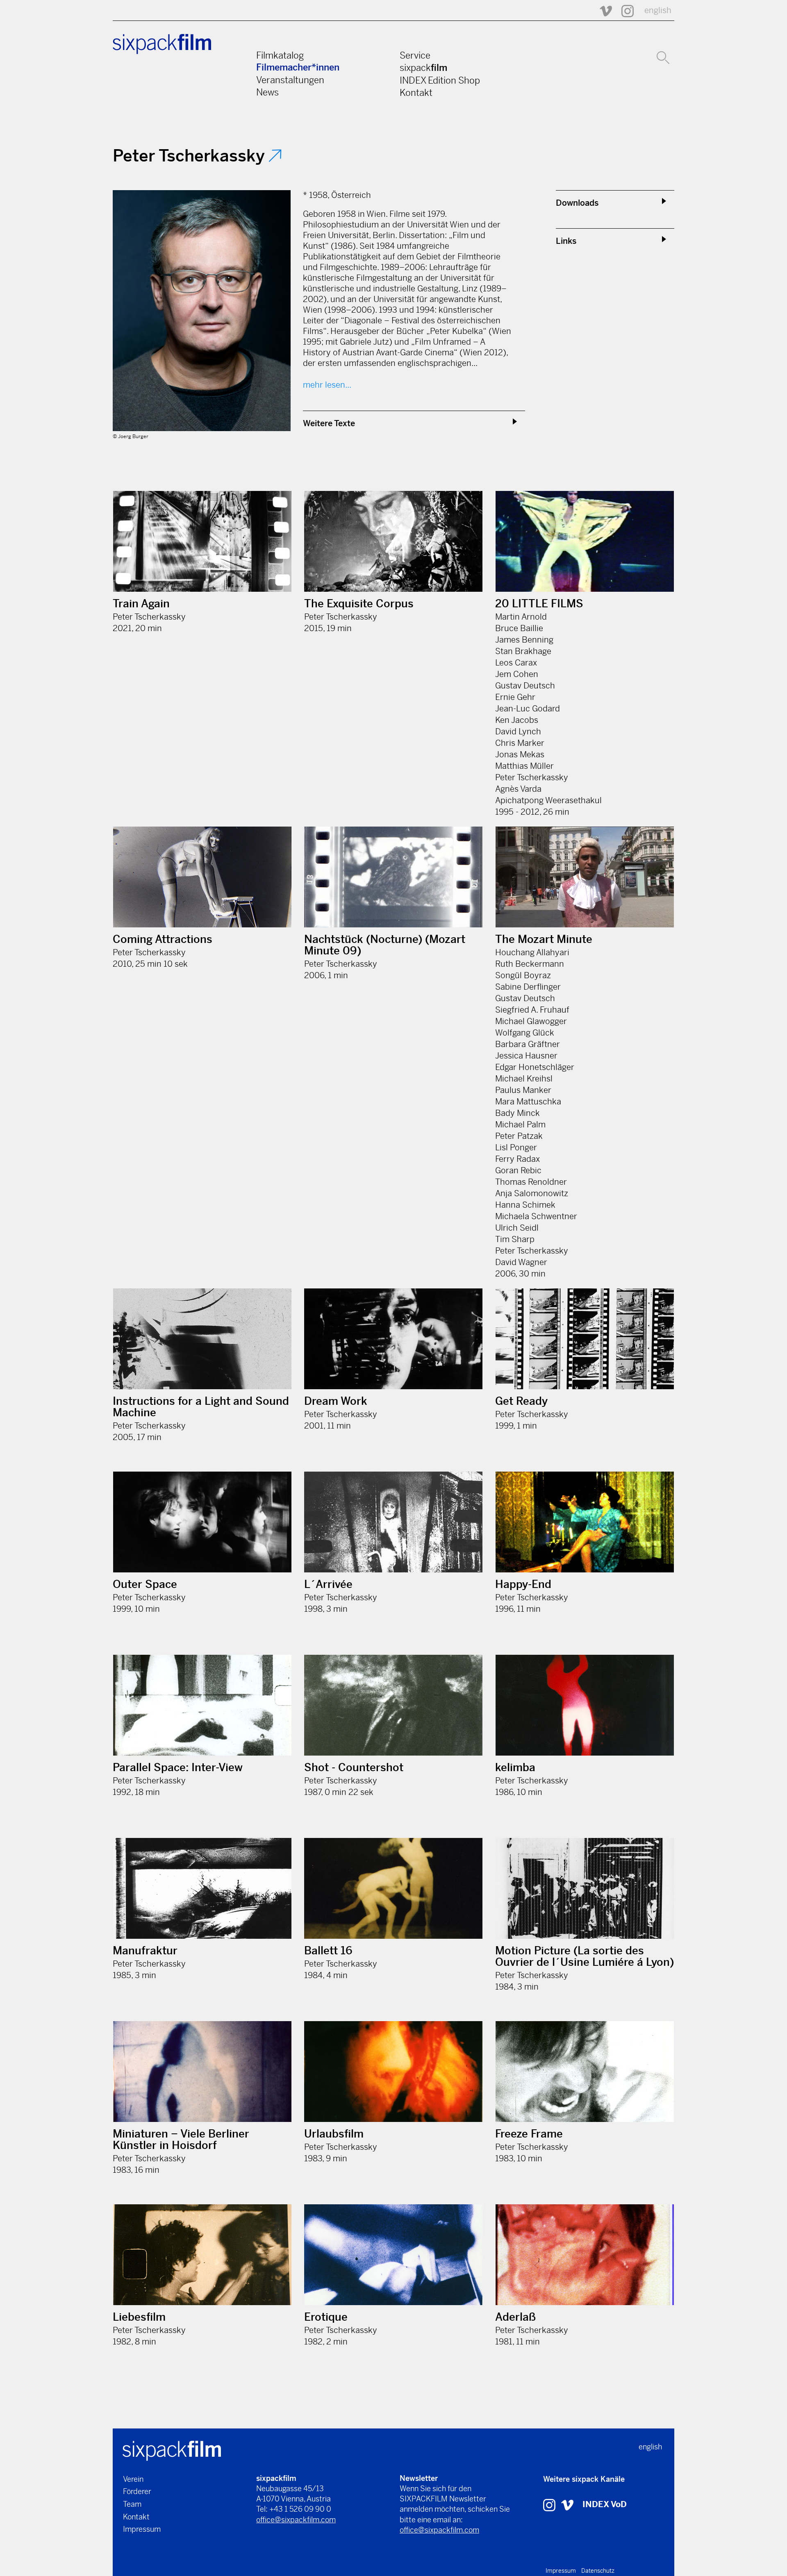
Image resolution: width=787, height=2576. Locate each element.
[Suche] (663, 57)
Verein (133, 2479)
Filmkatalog (280, 55)
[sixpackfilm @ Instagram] (624, 10)
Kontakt (416, 93)
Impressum (142, 2529)
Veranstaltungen (290, 80)
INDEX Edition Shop (440, 80)
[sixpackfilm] (172, 2450)
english (658, 10)
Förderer (137, 2491)
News (267, 92)
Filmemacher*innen (298, 67)
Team (132, 2504)
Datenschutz (598, 2571)
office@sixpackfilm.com (296, 2520)
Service (415, 55)
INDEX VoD (605, 2504)
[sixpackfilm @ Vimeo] (602, 10)
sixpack (423, 68)
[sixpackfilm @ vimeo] (567, 2504)
